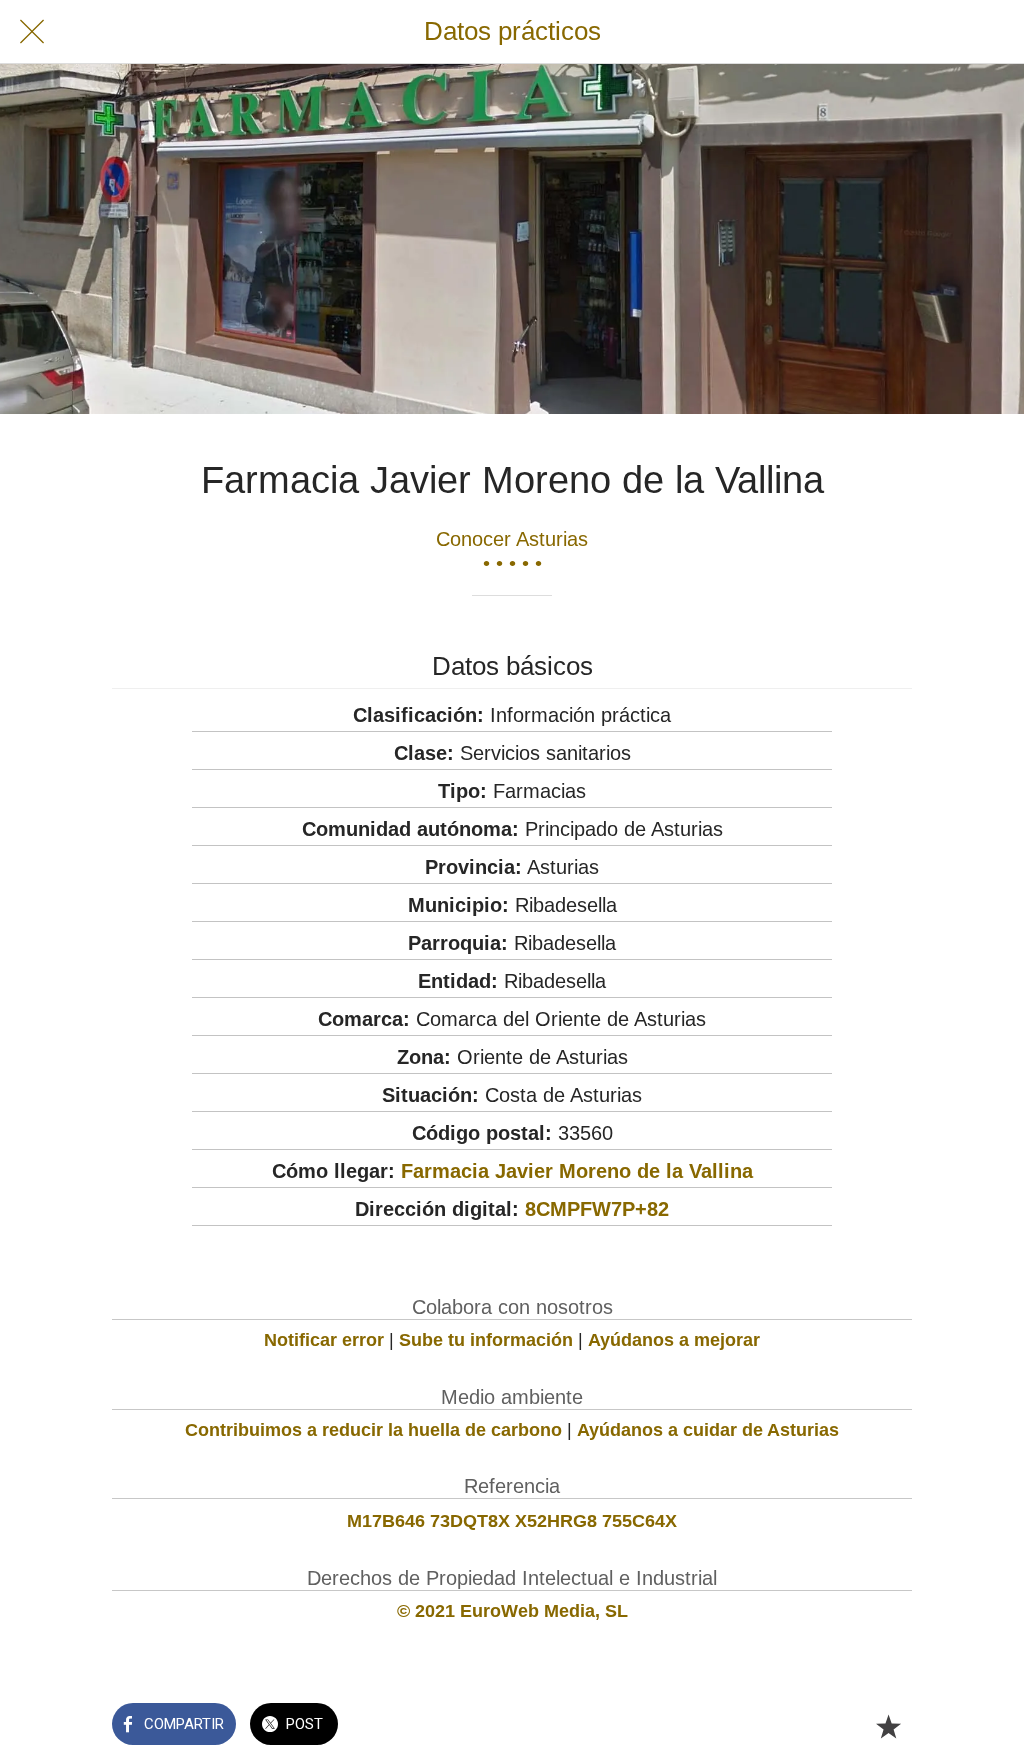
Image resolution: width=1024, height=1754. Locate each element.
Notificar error (324, 1340)
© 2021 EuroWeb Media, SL (512, 1611)
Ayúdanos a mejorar (674, 1340)
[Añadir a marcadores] (888, 1726)
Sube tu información (486, 1340)
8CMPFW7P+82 (597, 1209)
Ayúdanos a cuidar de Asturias (708, 1430)
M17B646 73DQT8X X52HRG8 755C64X (512, 1521)
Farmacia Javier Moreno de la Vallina (577, 1171)
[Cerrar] (32, 32)
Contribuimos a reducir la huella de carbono (373, 1430)
